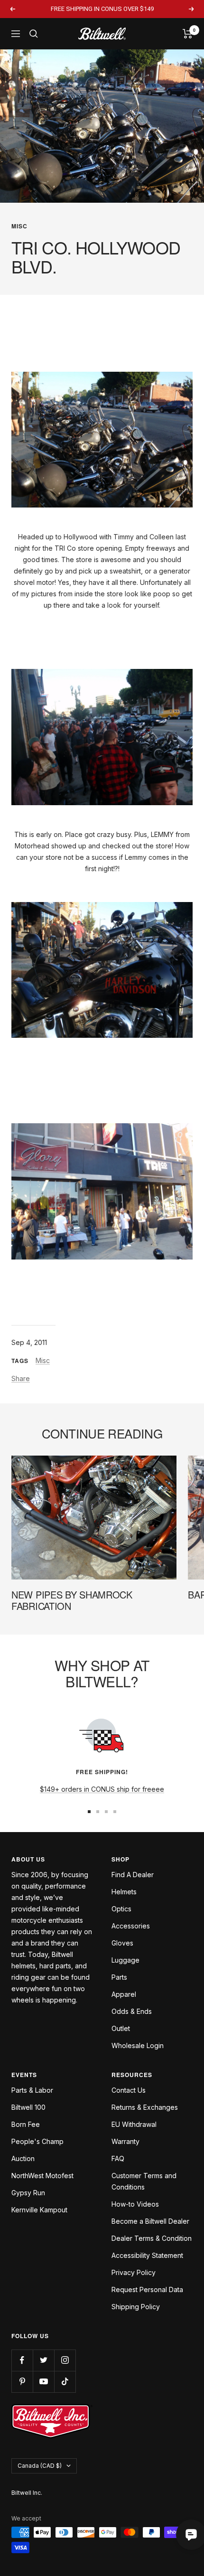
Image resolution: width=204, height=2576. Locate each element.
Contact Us (129, 2090)
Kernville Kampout (39, 2210)
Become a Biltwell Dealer (150, 2221)
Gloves (122, 1943)
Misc (19, 226)
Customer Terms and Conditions (144, 2181)
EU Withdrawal (134, 2124)
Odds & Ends (132, 2011)
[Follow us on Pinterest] (22, 2382)
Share (21, 1378)
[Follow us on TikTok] (65, 2382)
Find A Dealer (133, 1875)
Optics (121, 1909)
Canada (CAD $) (40, 2466)
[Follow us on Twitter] (43, 2360)
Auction (23, 2158)
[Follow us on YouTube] (43, 2382)
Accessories (131, 1926)
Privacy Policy (134, 2272)
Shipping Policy (136, 2307)
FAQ (118, 2158)
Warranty (125, 2141)
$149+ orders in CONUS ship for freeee (102, 1789)
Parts (119, 1977)
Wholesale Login (138, 2045)
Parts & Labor (32, 2090)
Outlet (121, 2028)
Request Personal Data (147, 2289)
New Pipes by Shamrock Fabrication (72, 1600)
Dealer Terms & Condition (152, 2238)
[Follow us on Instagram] (65, 2360)
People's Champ (37, 2141)
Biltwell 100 (28, 2107)
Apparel (124, 1994)
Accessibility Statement (147, 2255)
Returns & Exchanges (145, 2107)
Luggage (125, 1960)
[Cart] (188, 34)
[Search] (34, 34)
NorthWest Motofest (42, 2176)
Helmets (124, 1892)
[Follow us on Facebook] (22, 2360)
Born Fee (26, 2124)
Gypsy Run (28, 2193)
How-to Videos (135, 2204)
